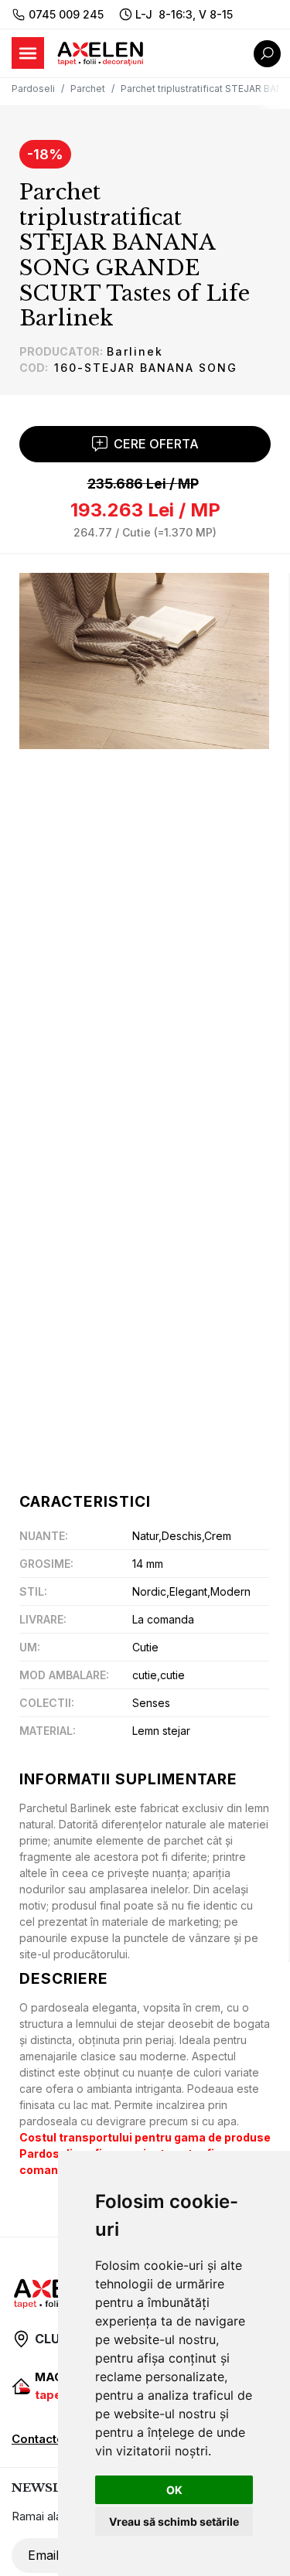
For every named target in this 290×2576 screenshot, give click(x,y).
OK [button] (174, 2490)
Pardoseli (33, 89)
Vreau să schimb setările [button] (174, 2521)
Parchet (88, 89)
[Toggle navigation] (28, 53)
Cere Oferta (156, 444)
